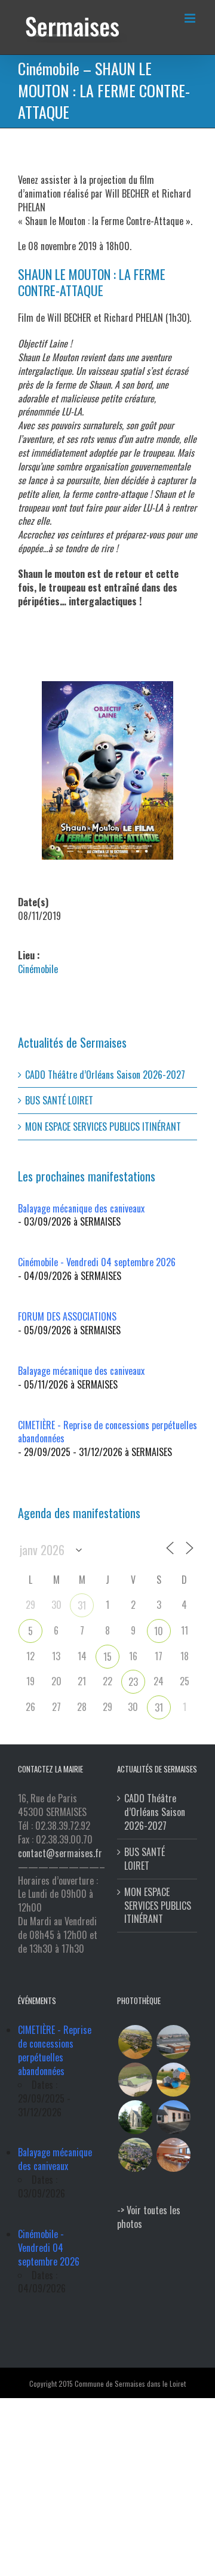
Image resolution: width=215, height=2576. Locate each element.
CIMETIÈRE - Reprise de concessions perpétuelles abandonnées (107, 1432)
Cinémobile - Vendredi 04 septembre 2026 (97, 1262)
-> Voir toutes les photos (149, 2217)
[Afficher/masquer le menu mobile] (191, 18)
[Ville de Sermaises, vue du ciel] (135, 2155)
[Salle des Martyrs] (173, 2117)
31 (82, 1605)
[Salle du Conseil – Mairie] (173, 2155)
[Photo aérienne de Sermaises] (135, 2042)
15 (107, 1657)
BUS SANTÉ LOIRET (59, 1100)
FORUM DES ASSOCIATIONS (67, 1316)
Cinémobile (38, 969)
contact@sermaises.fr (60, 1853)
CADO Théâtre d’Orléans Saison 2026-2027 (105, 1075)
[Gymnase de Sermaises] (173, 2042)
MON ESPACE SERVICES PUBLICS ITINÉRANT (103, 1127)
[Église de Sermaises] (135, 2117)
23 (133, 1682)
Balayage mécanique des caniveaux (81, 1208)
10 (159, 1631)
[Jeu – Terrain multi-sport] (173, 2080)
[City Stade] (135, 2080)
